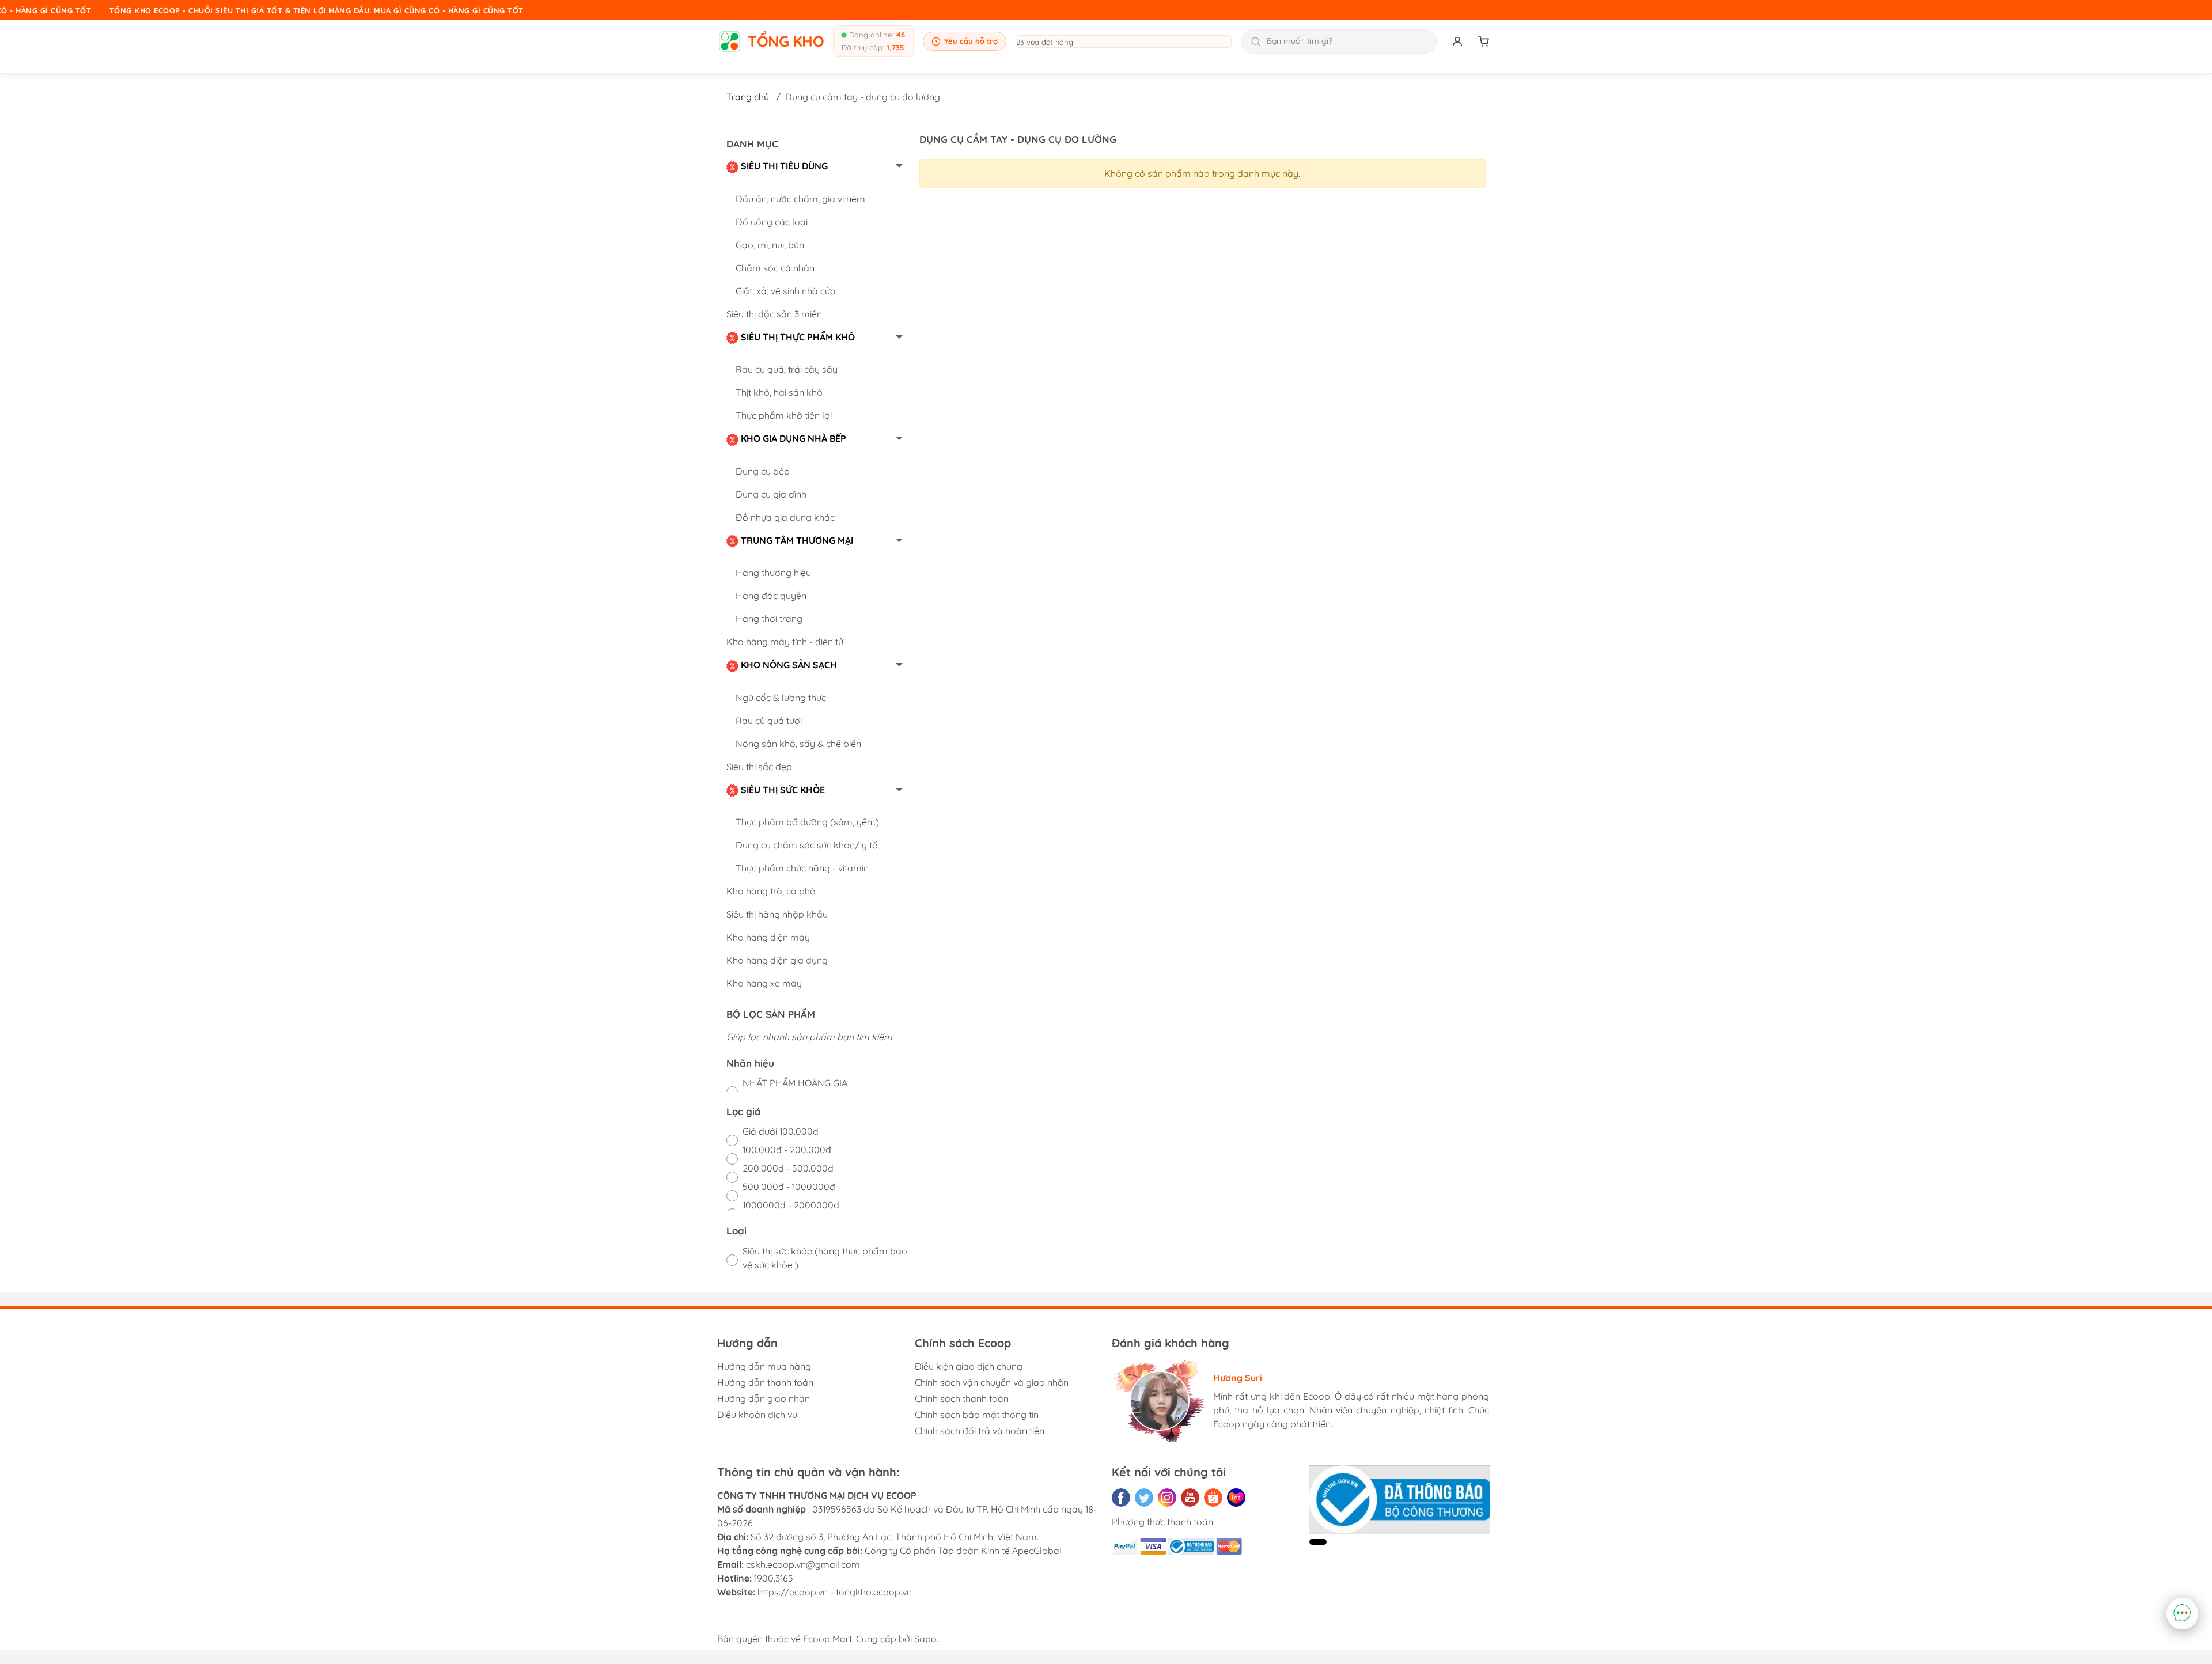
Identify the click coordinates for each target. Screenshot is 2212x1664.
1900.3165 (774, 1578)
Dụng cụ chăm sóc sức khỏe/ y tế (806, 845)
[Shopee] (1213, 1498)
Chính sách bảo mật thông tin (977, 1415)
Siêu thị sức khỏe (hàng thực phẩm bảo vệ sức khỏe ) (825, 1258)
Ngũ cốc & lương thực (781, 698)
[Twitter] (1144, 1498)
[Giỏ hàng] (1484, 41)
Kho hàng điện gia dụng (777, 960)
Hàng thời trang (769, 619)
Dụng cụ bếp (763, 471)
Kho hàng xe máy (764, 983)
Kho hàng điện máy (768, 937)
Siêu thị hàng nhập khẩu (777, 914)
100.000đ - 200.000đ (787, 1150)
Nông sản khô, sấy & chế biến (798, 744)
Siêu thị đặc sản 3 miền (774, 314)
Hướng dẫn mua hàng (764, 1366)
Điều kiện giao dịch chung (969, 1366)
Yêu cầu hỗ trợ (971, 41)
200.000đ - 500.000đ (788, 1168)
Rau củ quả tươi (769, 721)
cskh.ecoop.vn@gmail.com (803, 1564)
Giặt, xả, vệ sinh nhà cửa (786, 291)
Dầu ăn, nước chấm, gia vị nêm (800, 199)
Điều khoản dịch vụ (757, 1415)
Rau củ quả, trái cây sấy (787, 369)
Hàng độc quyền (771, 596)
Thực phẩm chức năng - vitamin (802, 868)
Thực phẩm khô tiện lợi (784, 415)
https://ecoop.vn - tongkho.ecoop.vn (835, 1592)
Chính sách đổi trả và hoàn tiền (980, 1431)
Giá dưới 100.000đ (781, 1131)
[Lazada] (1236, 1498)
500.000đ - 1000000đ (789, 1187)
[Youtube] (1190, 1498)
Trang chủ (748, 97)
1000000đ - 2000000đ (791, 1205)
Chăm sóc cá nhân (775, 268)
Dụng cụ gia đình (771, 494)
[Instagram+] (1167, 1498)
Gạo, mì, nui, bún (770, 245)
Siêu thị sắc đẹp (759, 767)
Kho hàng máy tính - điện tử (785, 642)
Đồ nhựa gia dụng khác (785, 517)
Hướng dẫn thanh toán (765, 1382)
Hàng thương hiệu (773, 573)
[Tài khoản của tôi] (1457, 41)
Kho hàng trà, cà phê (771, 891)
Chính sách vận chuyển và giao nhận (992, 1382)
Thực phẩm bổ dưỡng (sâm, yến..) (807, 822)
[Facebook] (1121, 1498)
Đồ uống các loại (772, 222)
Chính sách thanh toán (962, 1398)
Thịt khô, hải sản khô (779, 392)
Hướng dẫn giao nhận (764, 1398)
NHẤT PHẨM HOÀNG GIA (795, 1083)
